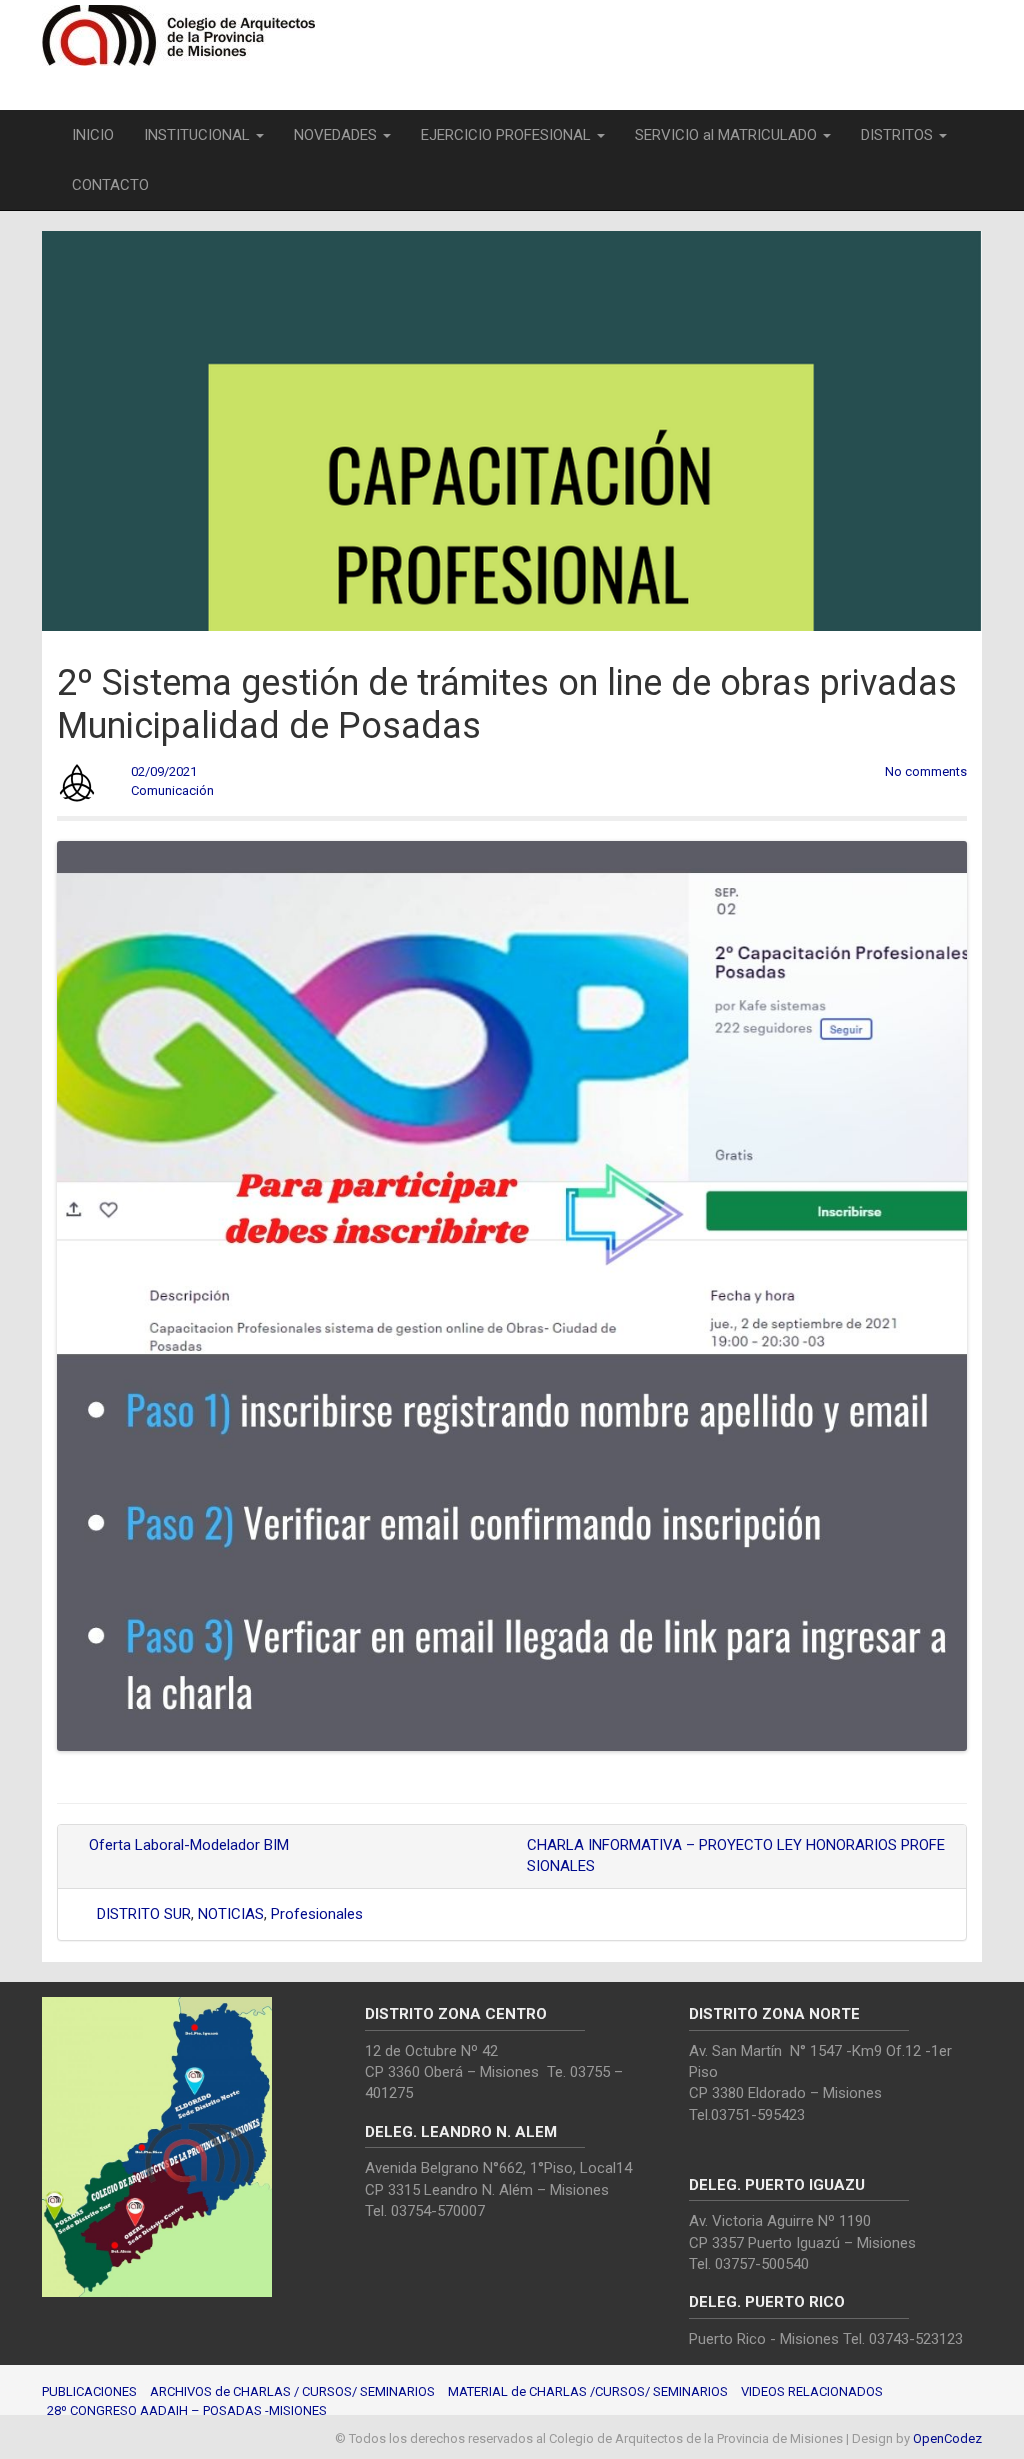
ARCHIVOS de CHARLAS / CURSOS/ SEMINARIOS (292, 2391)
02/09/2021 (164, 771)
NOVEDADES (337, 135)
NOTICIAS (231, 1914)
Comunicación (172, 790)
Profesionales (317, 1914)
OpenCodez (947, 2438)
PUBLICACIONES (89, 2391)
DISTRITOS (899, 135)
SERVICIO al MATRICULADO (728, 135)
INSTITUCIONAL (199, 135)
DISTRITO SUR (144, 1914)
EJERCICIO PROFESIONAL (508, 135)
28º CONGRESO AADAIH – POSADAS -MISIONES (187, 2410)
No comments (926, 771)
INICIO (93, 135)
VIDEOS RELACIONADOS (812, 2391)
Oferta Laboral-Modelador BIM (187, 1845)
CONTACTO (110, 185)
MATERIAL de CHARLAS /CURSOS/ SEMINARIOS (588, 2391)
